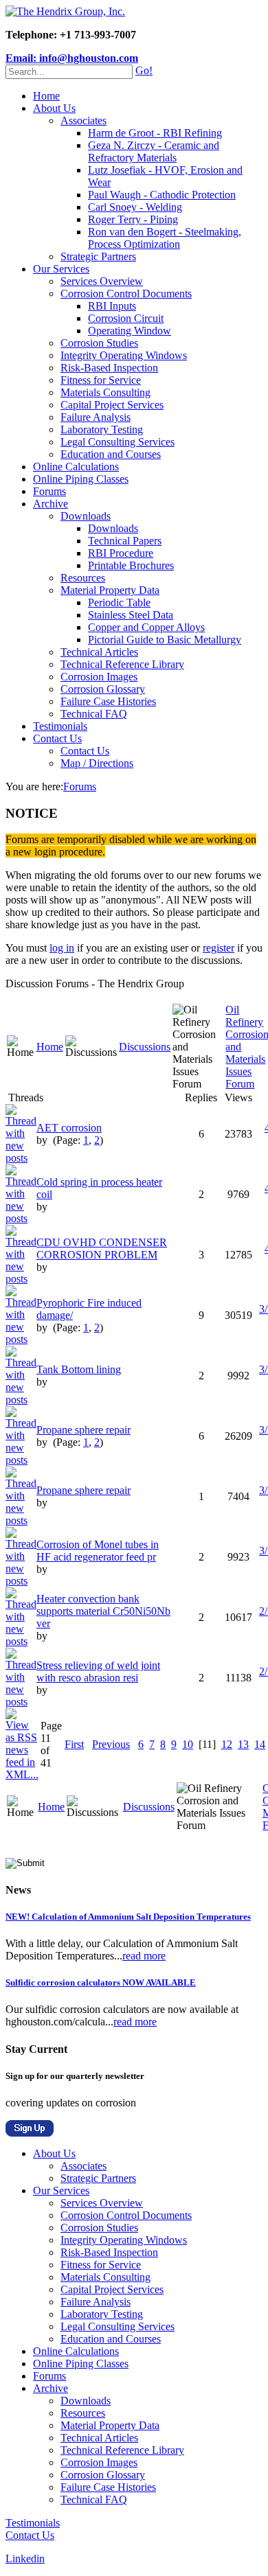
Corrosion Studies (99, 343)
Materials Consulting (105, 392)
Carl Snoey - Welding (135, 207)
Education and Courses (111, 454)
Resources (83, 578)
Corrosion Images (99, 677)
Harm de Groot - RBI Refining (155, 133)
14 (260, 1744)
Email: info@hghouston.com (72, 58)
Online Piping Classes (81, 479)
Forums (49, 491)
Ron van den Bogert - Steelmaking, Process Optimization (165, 238)
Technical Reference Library (122, 664)
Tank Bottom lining (79, 1369)
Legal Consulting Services (118, 442)
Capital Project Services (112, 405)
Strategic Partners (98, 256)
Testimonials (60, 726)
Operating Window (130, 331)
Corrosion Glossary (103, 689)
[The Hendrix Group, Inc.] (65, 11)
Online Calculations (76, 467)
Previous (111, 1744)
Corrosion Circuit (126, 318)
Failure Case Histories (108, 701)
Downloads (86, 516)
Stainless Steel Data (131, 615)
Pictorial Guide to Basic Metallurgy (165, 640)
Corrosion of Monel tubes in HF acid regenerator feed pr (98, 1551)
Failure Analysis (96, 417)
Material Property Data (110, 590)
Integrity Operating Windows (124, 355)
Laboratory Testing (102, 429)
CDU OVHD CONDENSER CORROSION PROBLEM (102, 1249)
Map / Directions (97, 763)
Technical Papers (125, 541)
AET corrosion (69, 1128)
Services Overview (102, 281)
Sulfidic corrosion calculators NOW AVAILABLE (101, 1982)
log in (62, 948)
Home (46, 96)
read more (144, 1956)
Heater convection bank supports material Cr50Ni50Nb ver (103, 1611)
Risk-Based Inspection (109, 368)
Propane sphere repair (83, 1430)
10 (188, 1744)
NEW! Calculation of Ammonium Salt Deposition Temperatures (128, 1917)
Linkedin (25, 2558)
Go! (144, 70)
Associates (83, 120)
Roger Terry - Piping (133, 219)
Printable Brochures (131, 565)
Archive (51, 504)
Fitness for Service (101, 380)
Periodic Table (119, 602)
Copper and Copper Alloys (146, 627)
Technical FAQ (94, 714)
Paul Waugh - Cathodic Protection (162, 195)
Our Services (61, 269)
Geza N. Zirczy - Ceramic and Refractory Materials (154, 151)
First (74, 1744)
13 (243, 1744)
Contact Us (57, 738)
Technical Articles (99, 652)
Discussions (145, 1047)
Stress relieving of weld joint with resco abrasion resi (98, 1671)
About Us (54, 108)
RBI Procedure (121, 553)
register (219, 948)
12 (227, 1744)
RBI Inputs (112, 306)
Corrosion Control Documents (126, 294)
